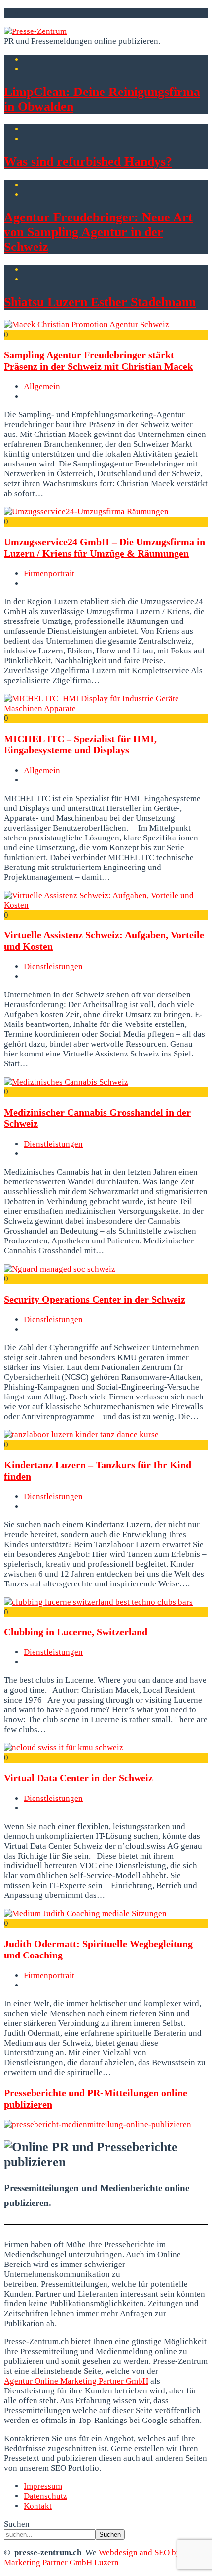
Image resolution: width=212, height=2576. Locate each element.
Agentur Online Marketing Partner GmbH (76, 2381)
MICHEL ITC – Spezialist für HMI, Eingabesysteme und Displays (80, 744)
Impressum (43, 2486)
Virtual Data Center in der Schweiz (78, 1778)
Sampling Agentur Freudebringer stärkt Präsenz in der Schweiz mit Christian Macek (98, 360)
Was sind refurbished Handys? (88, 162)
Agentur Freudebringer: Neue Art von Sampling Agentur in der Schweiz (98, 232)
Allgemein (42, 387)
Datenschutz (45, 2496)
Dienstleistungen (53, 967)
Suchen (17, 2524)
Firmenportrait (49, 574)
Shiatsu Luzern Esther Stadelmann (100, 302)
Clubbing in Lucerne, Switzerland (76, 1632)
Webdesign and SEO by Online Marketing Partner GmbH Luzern (105, 2558)
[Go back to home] (35, 31)
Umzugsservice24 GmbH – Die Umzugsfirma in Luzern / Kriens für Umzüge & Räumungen (105, 547)
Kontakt (38, 2506)
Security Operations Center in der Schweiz (95, 1299)
